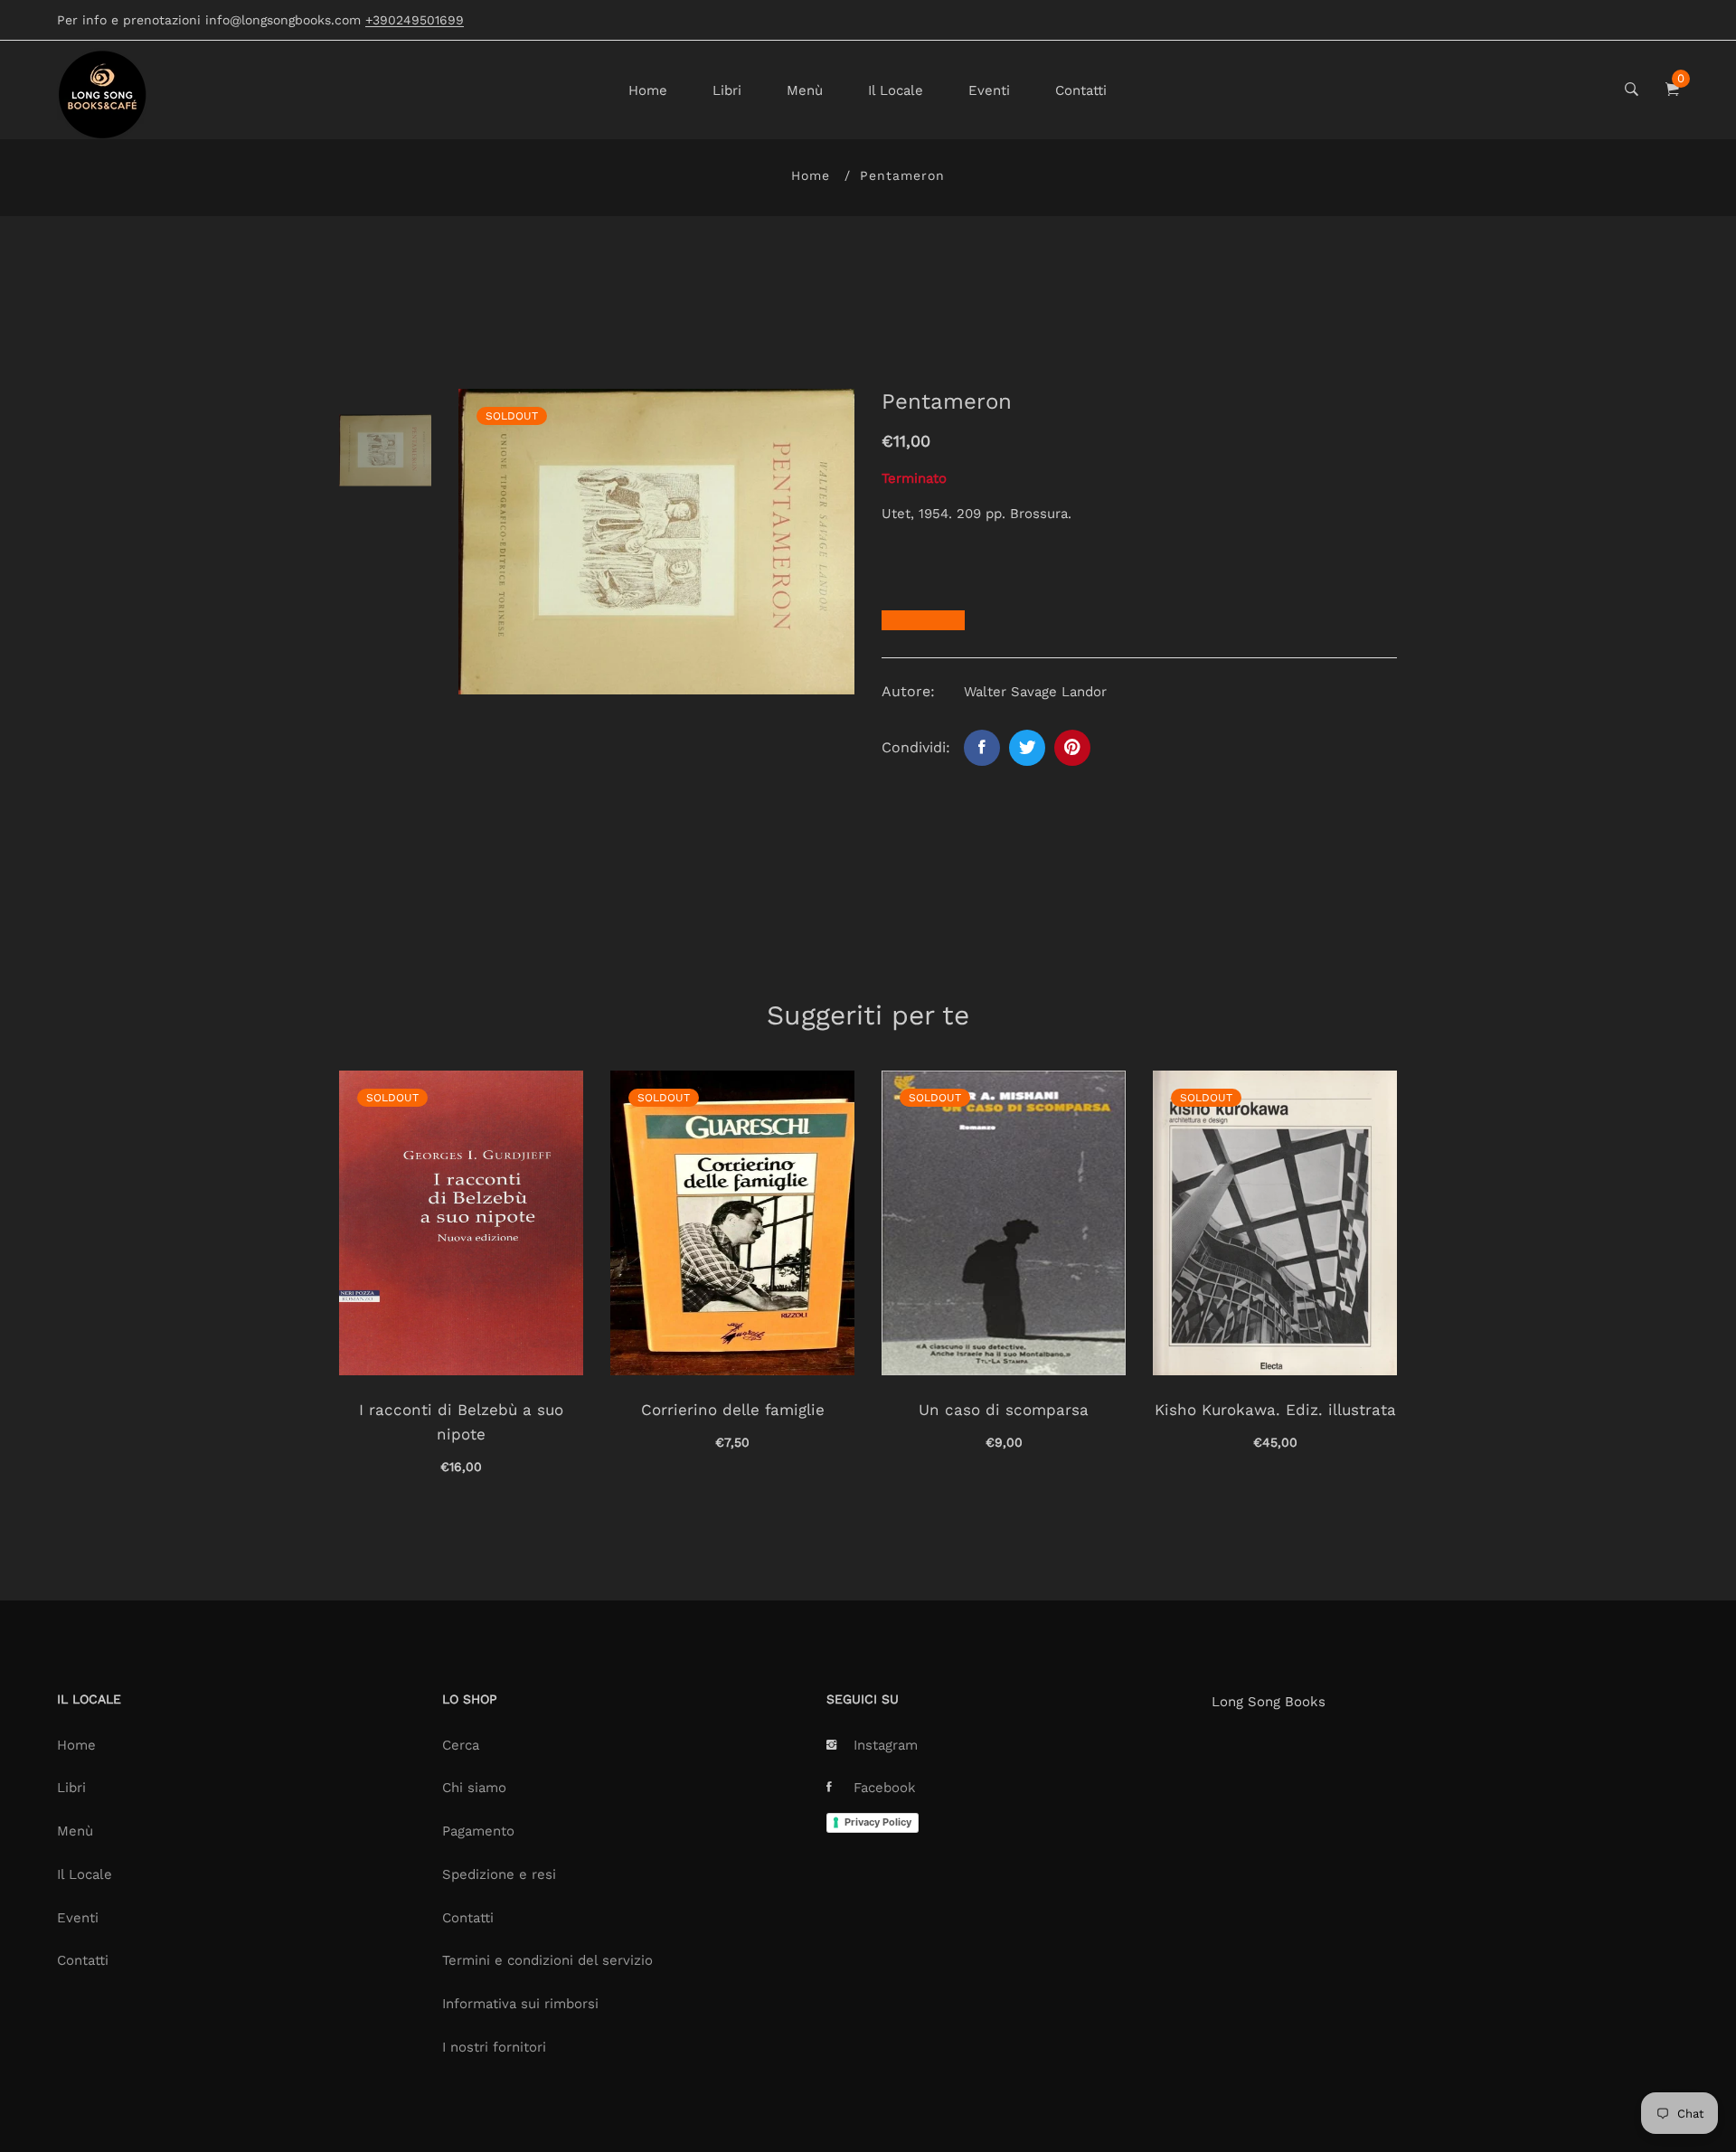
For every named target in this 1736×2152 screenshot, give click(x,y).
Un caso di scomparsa (1004, 1410)
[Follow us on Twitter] (1027, 748)
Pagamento (478, 1831)
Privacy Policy (878, 1822)
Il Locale (896, 90)
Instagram (886, 1745)
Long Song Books (1269, 1702)
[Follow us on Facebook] (982, 748)
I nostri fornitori (494, 2047)
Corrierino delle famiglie (733, 1410)
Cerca (461, 1745)
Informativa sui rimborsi (520, 2004)
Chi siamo (474, 1788)
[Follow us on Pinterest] (1072, 748)
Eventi (989, 90)
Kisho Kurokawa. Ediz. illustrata (1275, 1410)
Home (648, 90)
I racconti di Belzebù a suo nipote (461, 1422)
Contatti (1081, 90)
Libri (727, 90)
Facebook (885, 1788)
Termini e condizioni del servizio (547, 1960)
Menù (805, 90)
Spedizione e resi (499, 1874)
